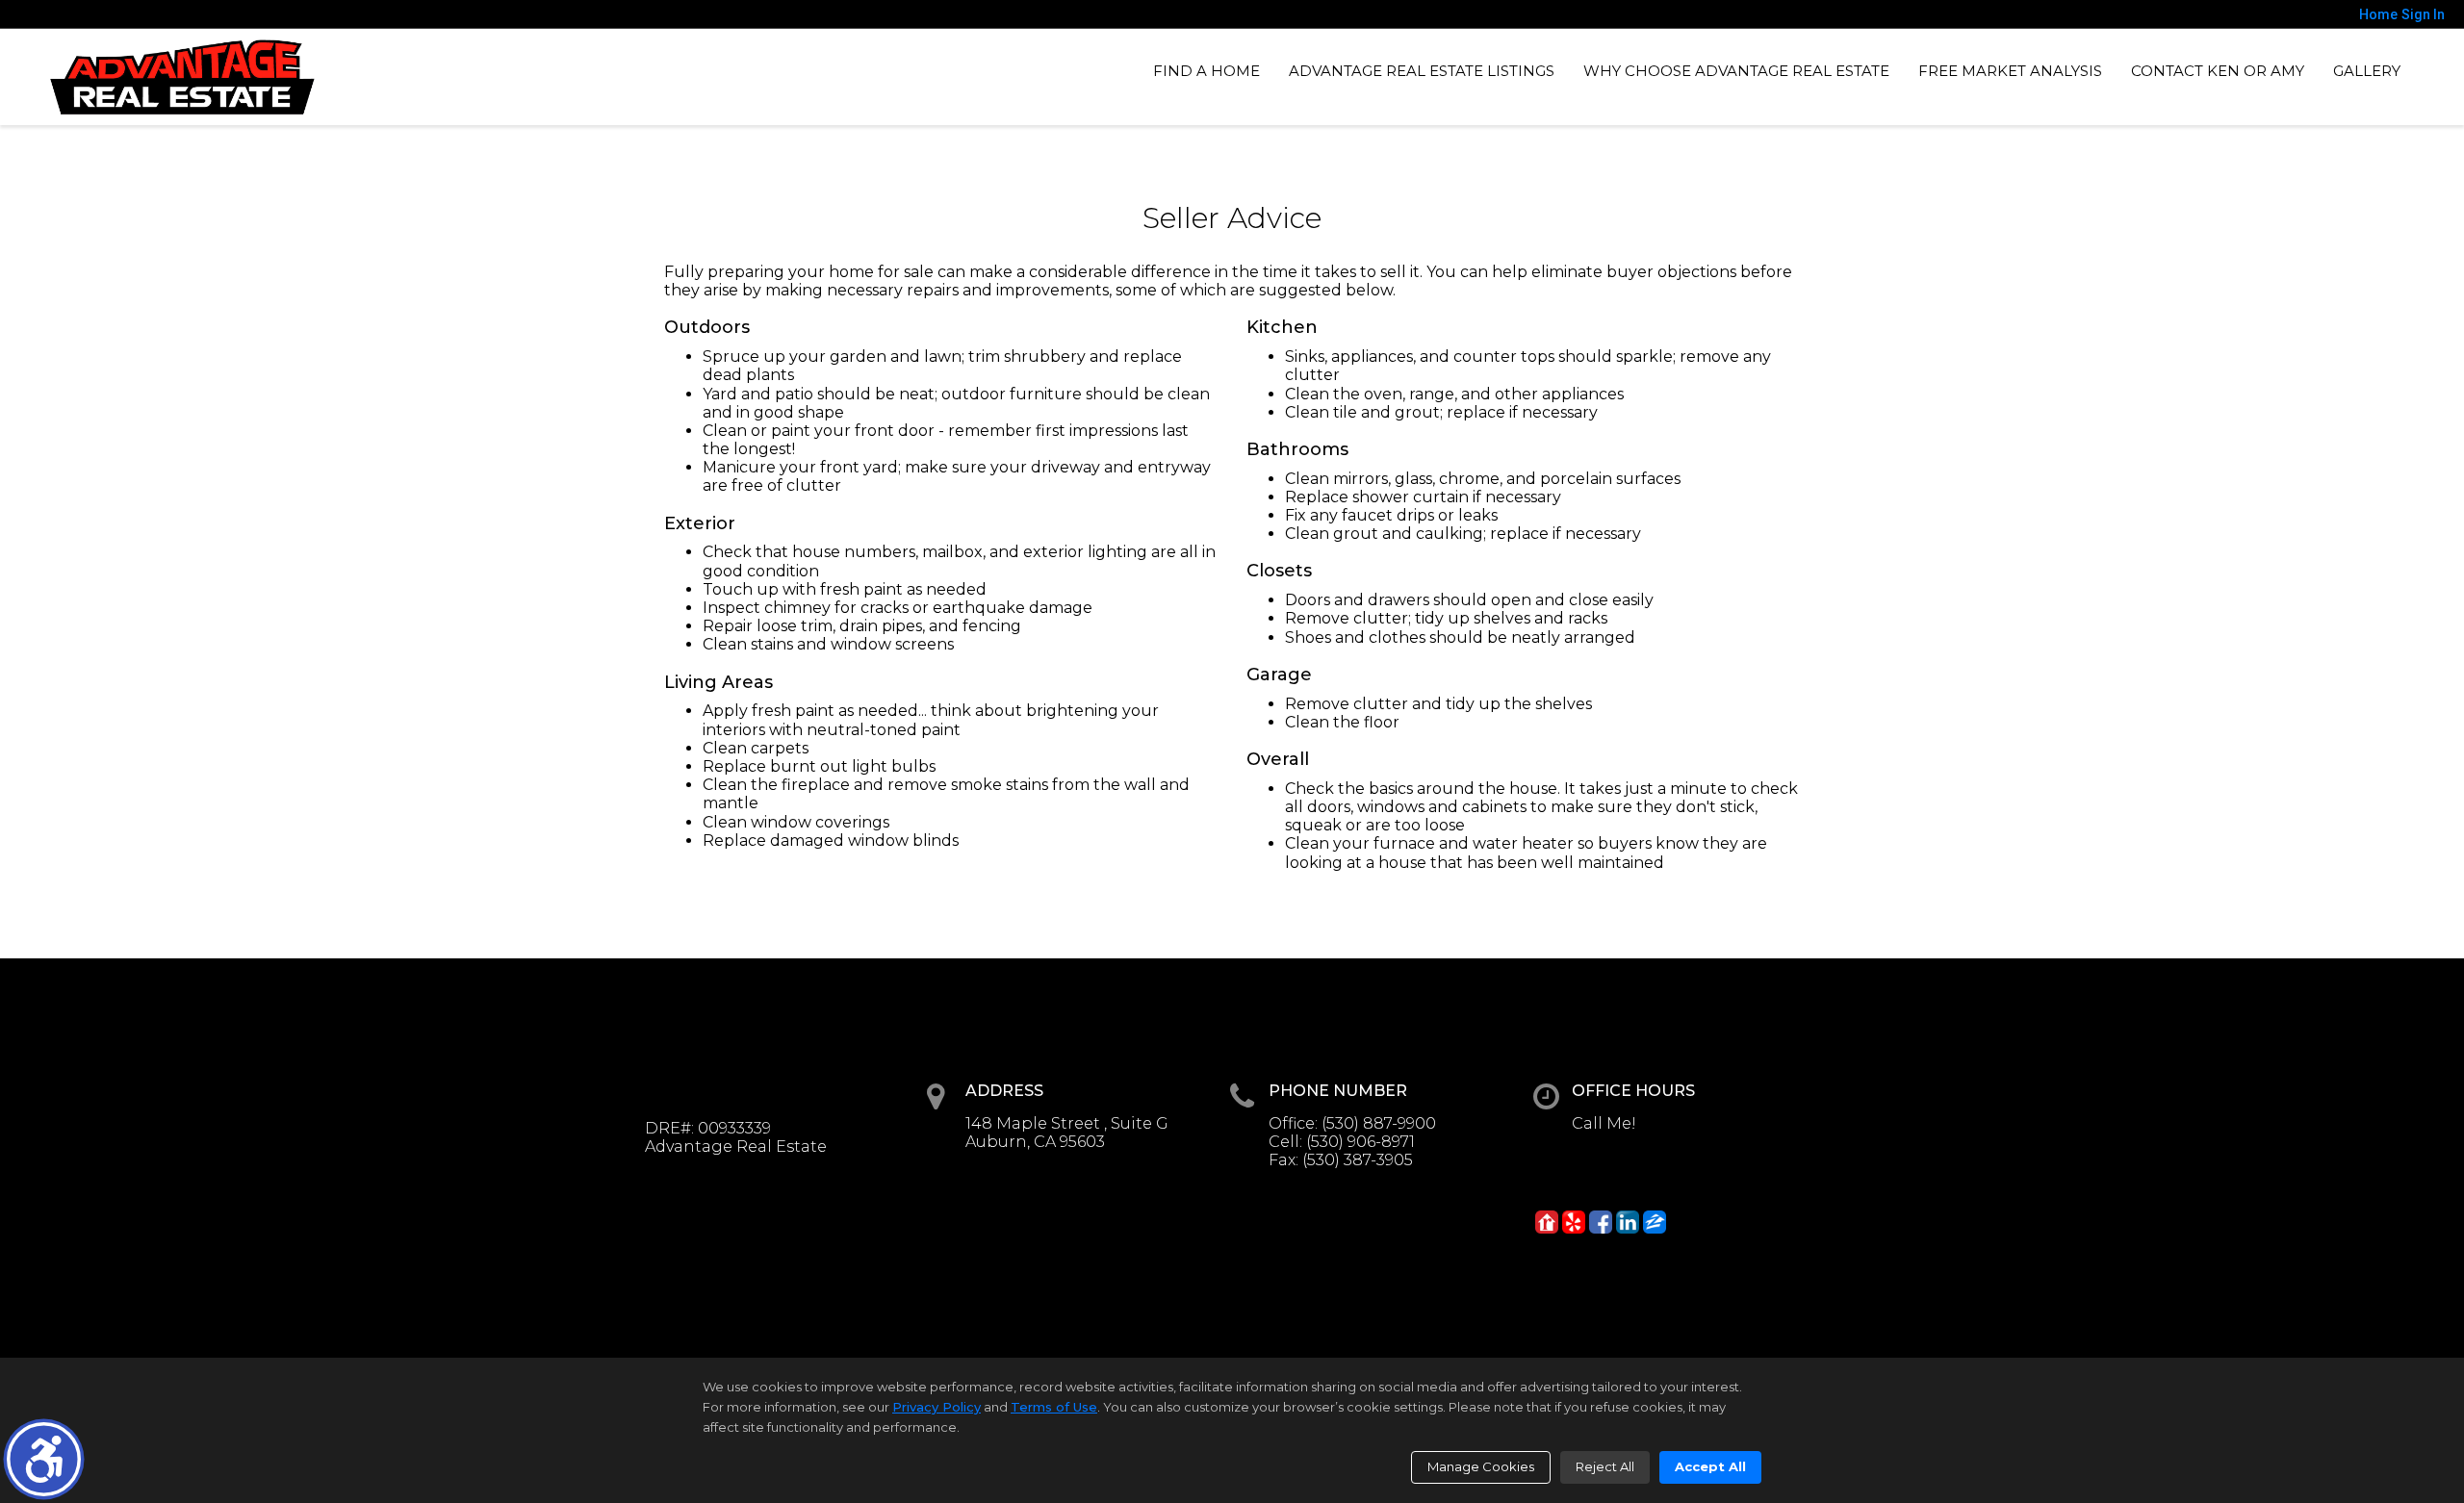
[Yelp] (1574, 1222)
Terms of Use (1054, 1407)
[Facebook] (1601, 1222)
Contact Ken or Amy (2218, 71)
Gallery (2367, 71)
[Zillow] (1655, 1222)
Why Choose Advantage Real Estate (1736, 71)
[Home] (182, 77)
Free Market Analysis (2010, 71)
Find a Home (1206, 71)
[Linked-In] (1628, 1222)
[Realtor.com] (1547, 1222)
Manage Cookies (1481, 1466)
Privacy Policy (937, 1407)
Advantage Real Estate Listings (1422, 71)
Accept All (1710, 1466)
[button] (44, 1459)
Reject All (1605, 1466)
